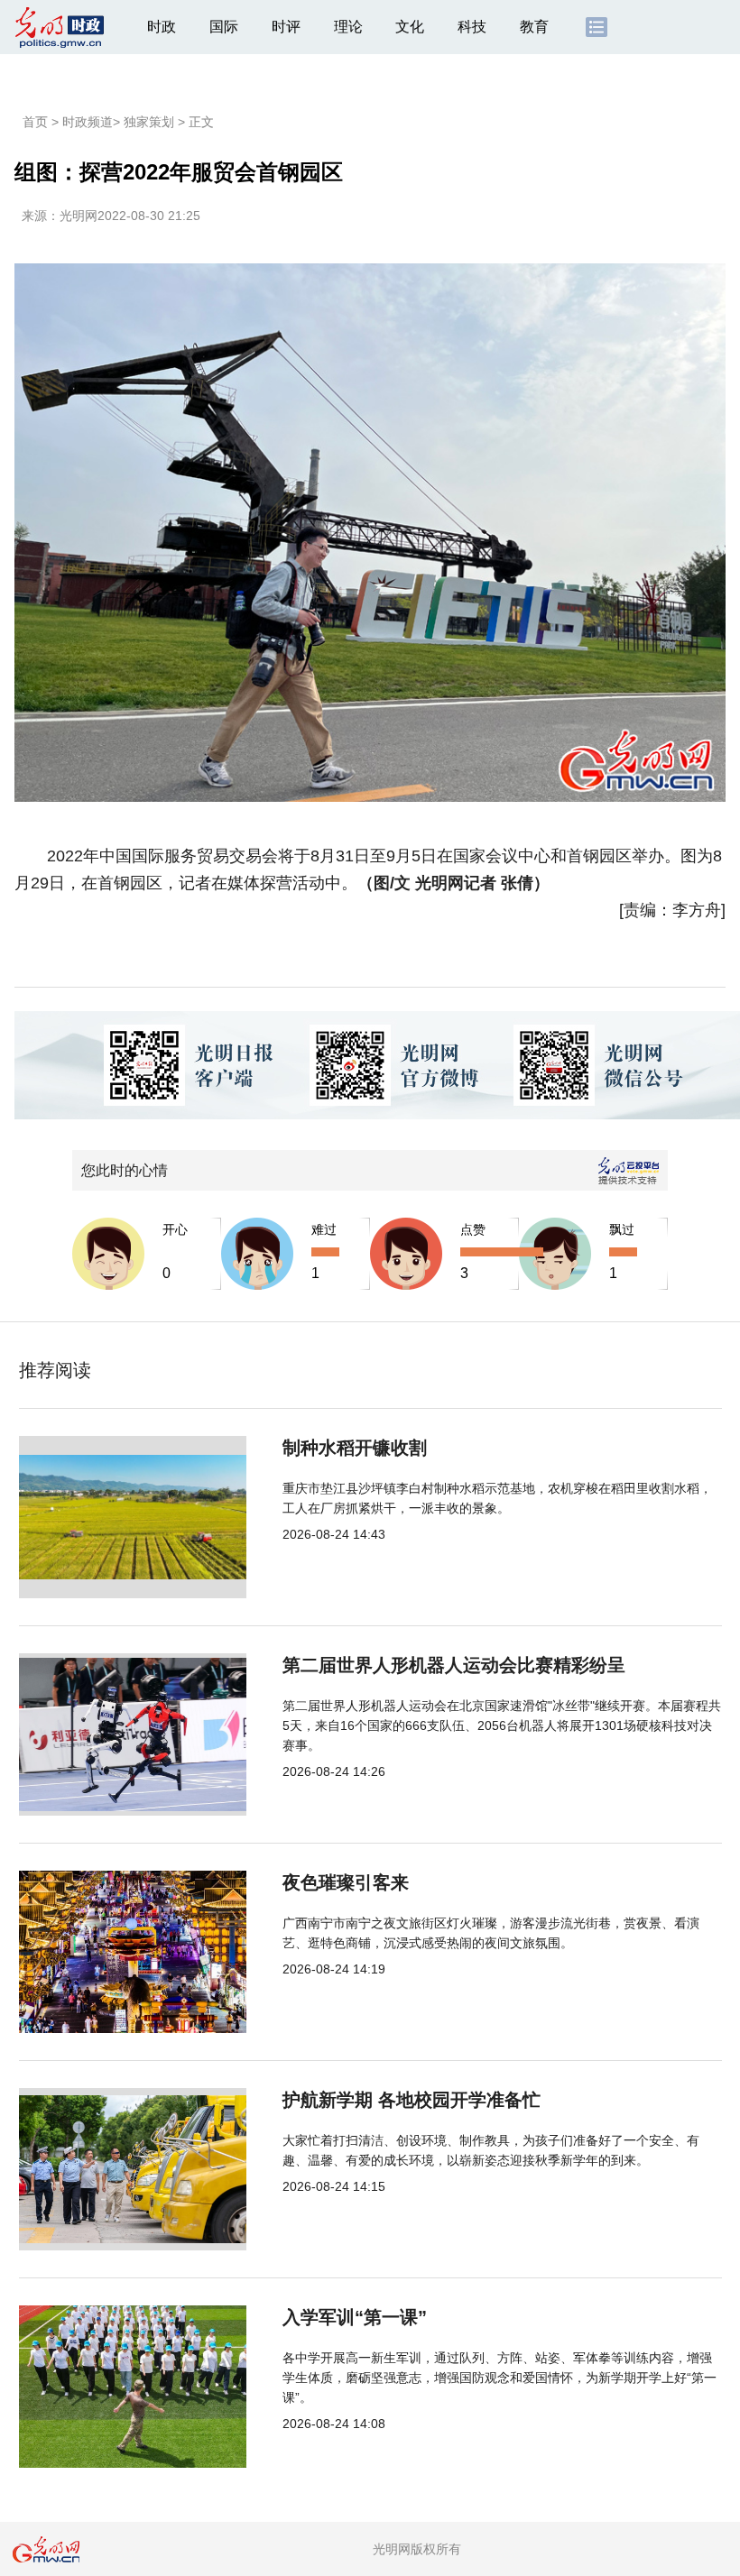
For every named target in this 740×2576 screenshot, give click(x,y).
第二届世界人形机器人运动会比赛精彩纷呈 (454, 1665)
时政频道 (88, 122)
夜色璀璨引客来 (346, 1882)
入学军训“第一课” (355, 2317)
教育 (534, 27)
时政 (162, 27)
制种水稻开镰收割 (355, 1448)
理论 (348, 27)
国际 (224, 27)
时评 (286, 27)
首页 (35, 122)
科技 (472, 27)
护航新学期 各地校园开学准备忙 (412, 2100)
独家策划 (149, 122)
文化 (410, 27)
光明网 (79, 216)
